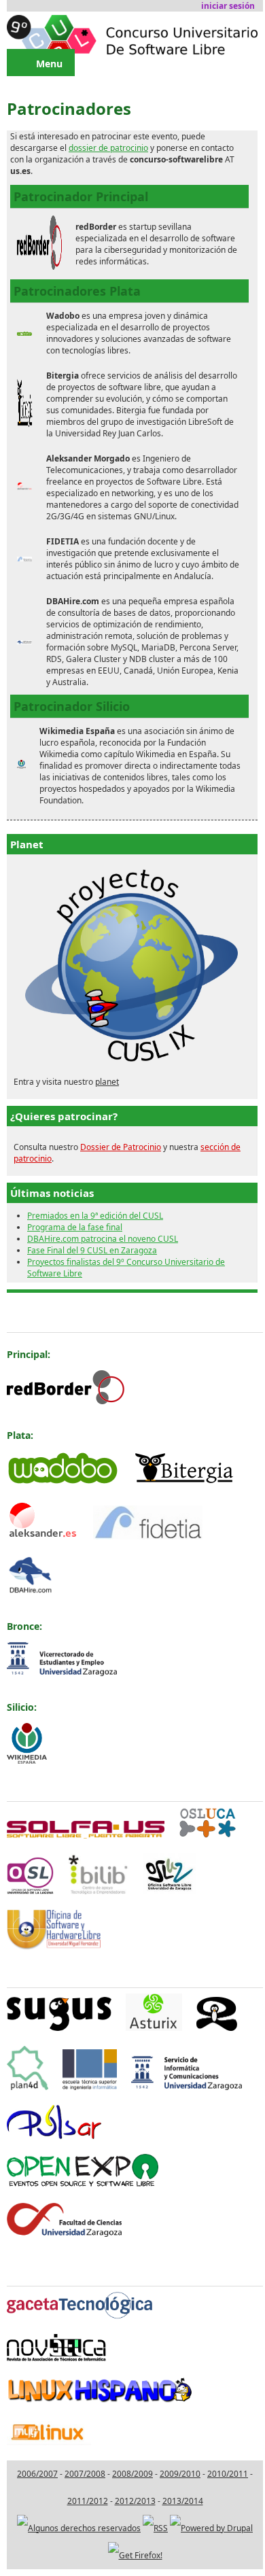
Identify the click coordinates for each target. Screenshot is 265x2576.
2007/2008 (85, 2474)
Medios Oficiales (47, 2270)
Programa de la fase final (75, 1227)
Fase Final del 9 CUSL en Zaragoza (92, 1250)
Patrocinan (33, 1316)
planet (107, 1082)
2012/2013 (135, 2501)
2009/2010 (180, 2474)
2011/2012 (88, 2501)
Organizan (32, 1785)
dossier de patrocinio (108, 148)
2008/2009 (132, 2474)
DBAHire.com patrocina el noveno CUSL (103, 1239)
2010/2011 (228, 2474)
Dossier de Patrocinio (121, 1147)
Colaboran (32, 1971)
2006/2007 (37, 2474)
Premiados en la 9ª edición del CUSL (95, 1216)
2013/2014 (183, 2501)
